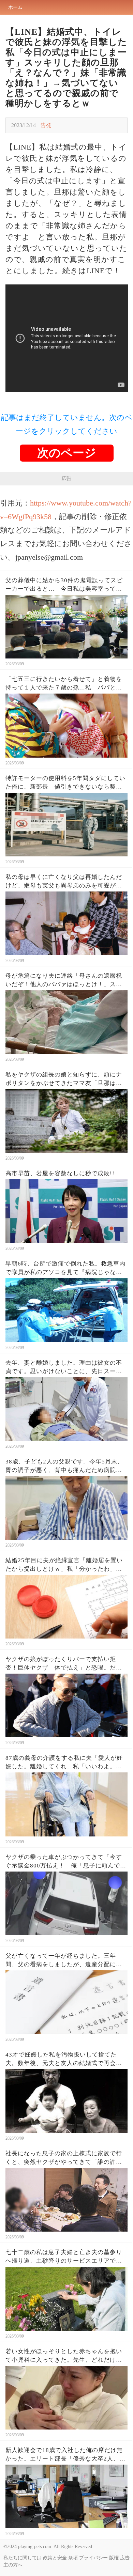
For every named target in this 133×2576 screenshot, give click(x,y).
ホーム (15, 7)
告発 (46, 125)
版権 (114, 2558)
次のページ (67, 453)
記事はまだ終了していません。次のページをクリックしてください (67, 424)
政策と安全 (55, 2558)
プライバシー (93, 2558)
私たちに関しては (23, 2558)
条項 (73, 2558)
